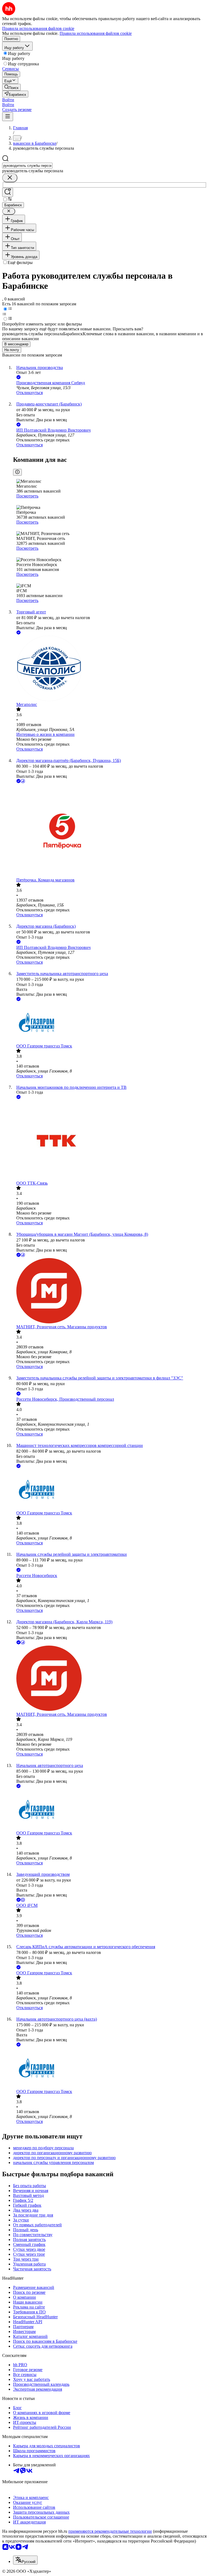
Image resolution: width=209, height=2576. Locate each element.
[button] (8, 100)
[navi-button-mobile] (8, 117)
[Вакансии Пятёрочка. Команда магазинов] (110, 831)
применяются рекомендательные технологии (110, 2531)
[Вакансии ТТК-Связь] (110, 1141)
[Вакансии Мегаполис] (110, 669)
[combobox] (27, 166)
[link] (11, 87)
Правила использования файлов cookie (96, 33)
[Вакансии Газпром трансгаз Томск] (110, 1023)
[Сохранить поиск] (8, 192)
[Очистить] (10, 178)
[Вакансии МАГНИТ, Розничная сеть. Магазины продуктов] (110, 1291)
